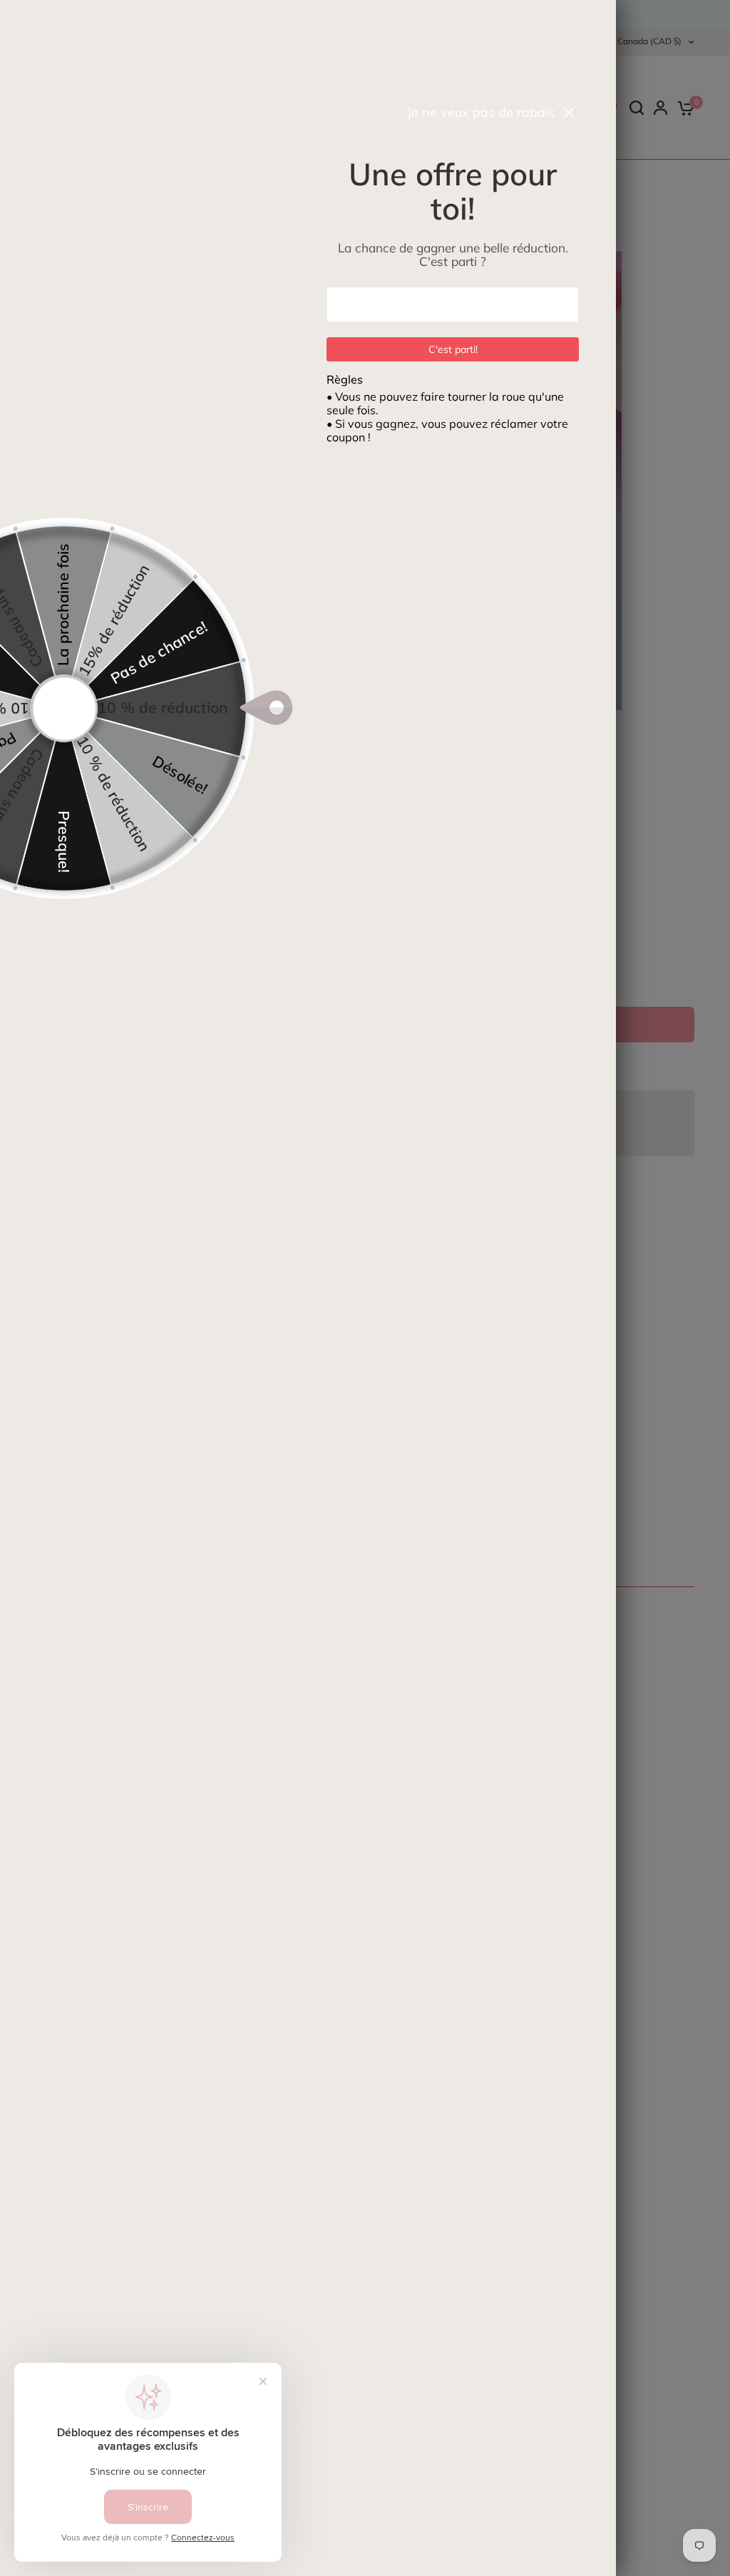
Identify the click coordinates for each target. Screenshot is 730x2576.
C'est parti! (453, 349)
